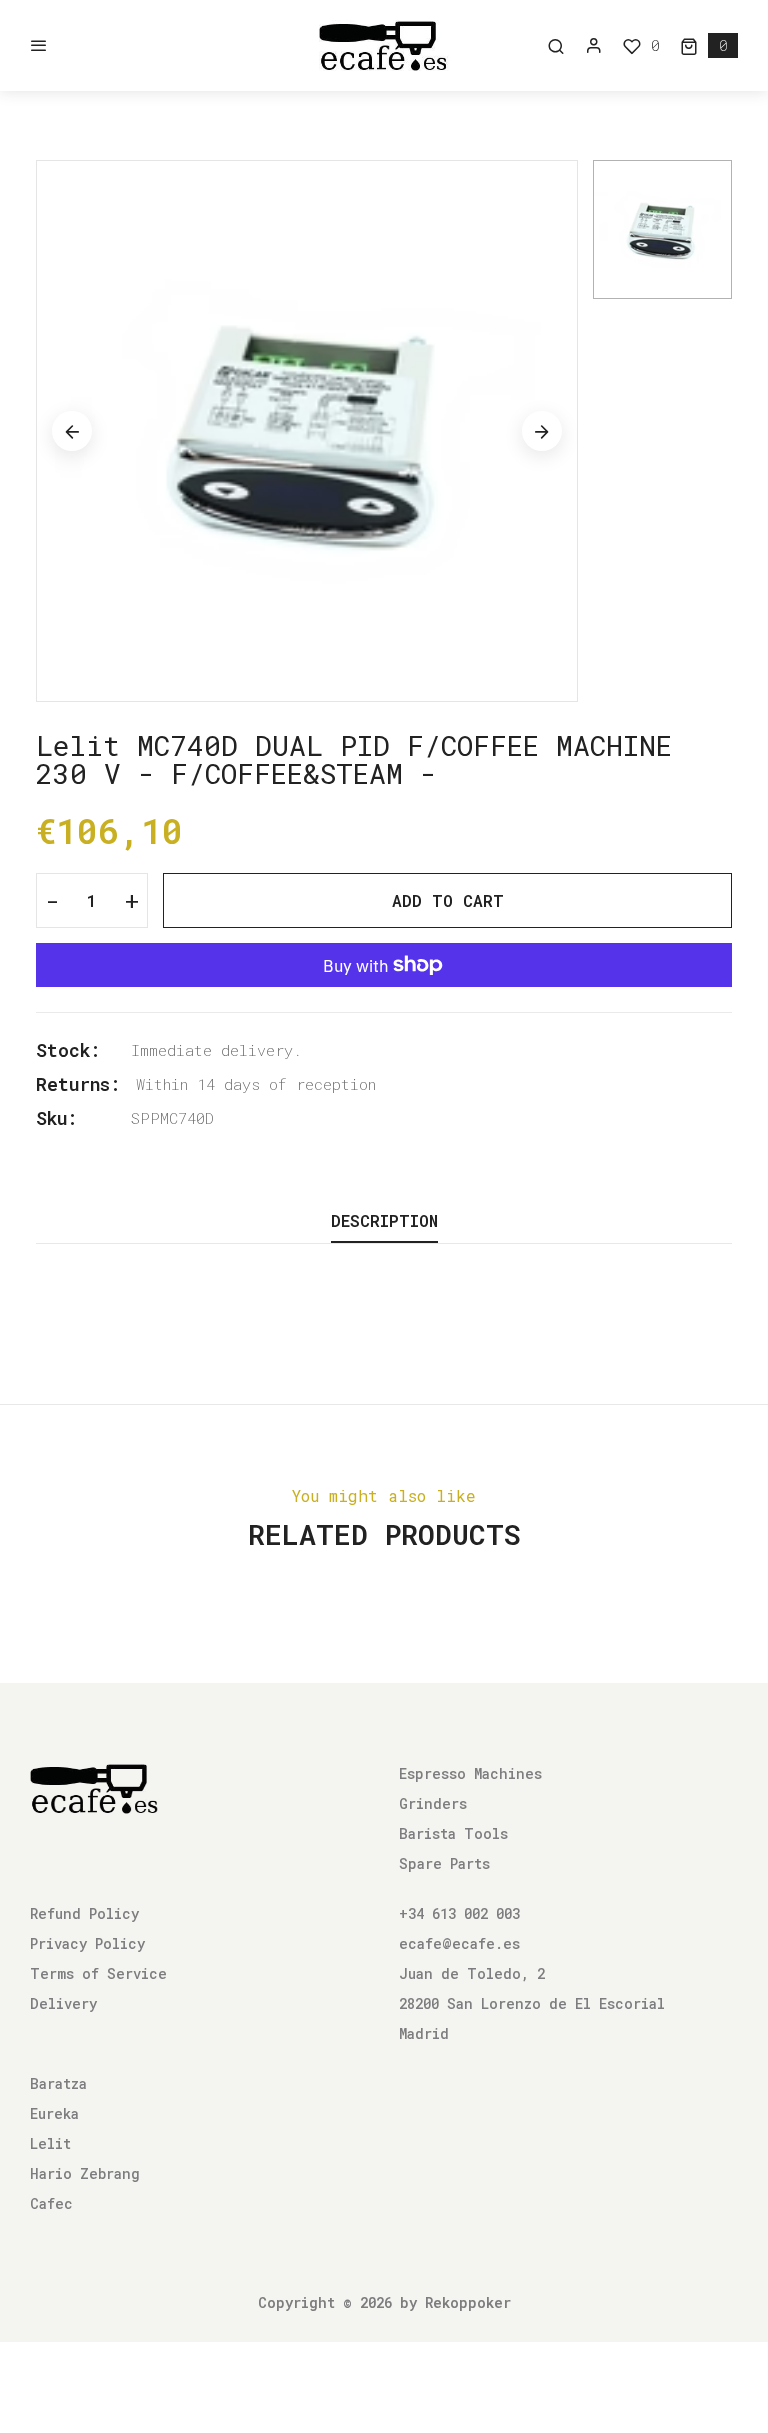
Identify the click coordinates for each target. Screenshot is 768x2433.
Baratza (58, 2083)
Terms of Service (98, 1973)
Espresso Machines (470, 1773)
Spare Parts (444, 1863)
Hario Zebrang (85, 2173)
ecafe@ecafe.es (459, 1943)
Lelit (50, 2143)
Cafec (51, 2203)
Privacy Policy (87, 1943)
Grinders (433, 1803)
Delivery (63, 2003)
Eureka (54, 2113)
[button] (709, 45)
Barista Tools (453, 1833)
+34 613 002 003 (459, 1913)
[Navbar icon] (39, 46)
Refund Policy (84, 1913)
